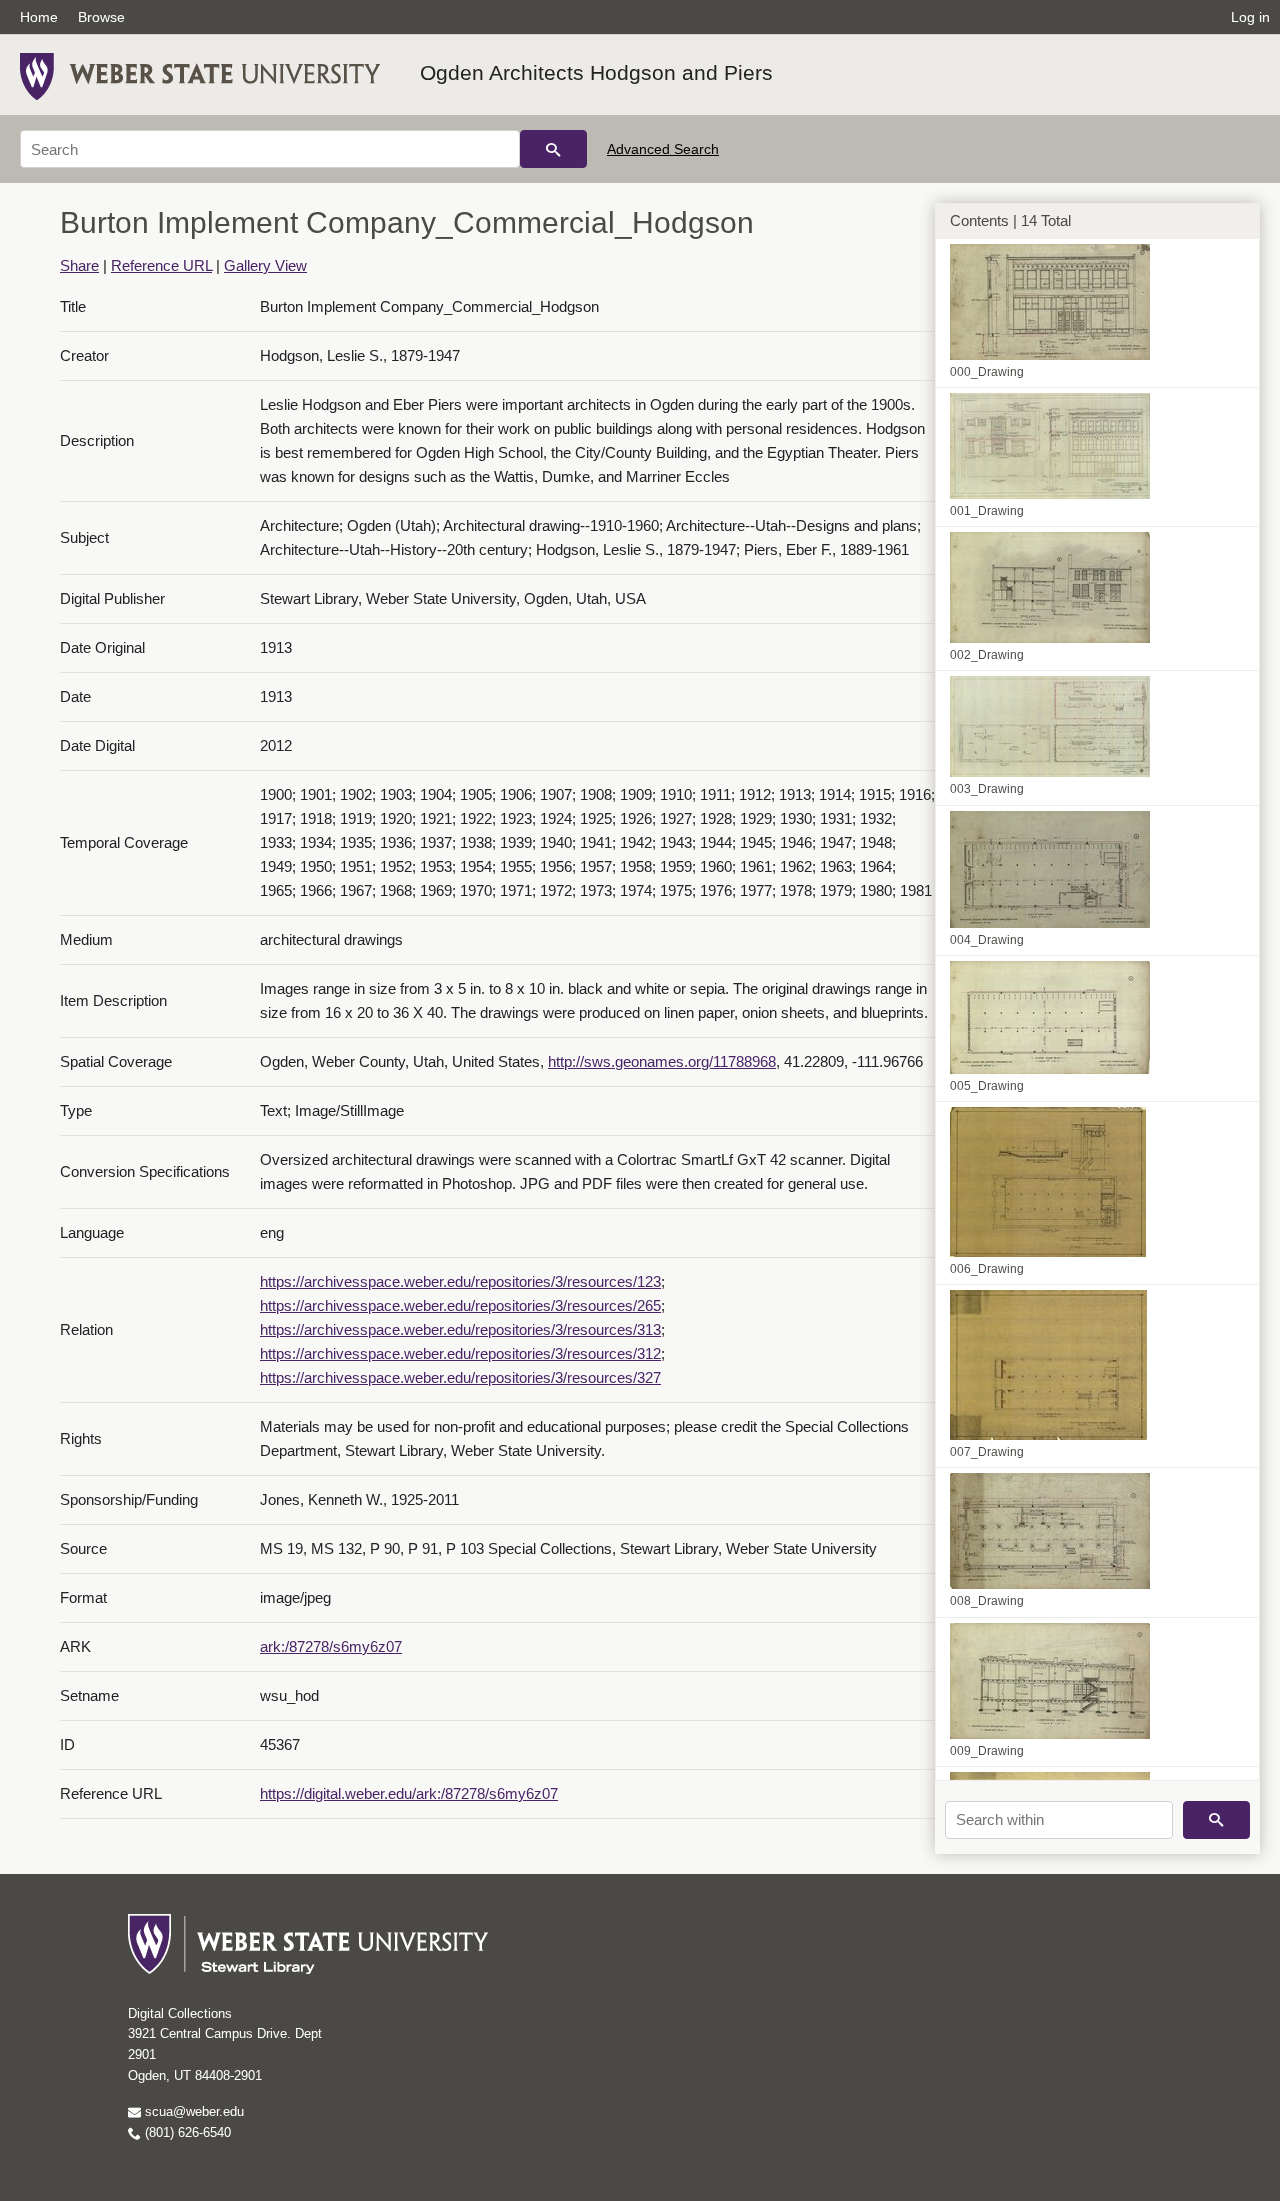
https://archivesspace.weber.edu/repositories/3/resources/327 (460, 1377)
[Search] (553, 149)
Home (39, 17)
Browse (101, 17)
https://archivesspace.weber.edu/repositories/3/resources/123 (460, 1281)
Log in (1250, 17)
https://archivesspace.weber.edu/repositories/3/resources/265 (460, 1305)
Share (79, 265)
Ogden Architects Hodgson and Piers (596, 72)
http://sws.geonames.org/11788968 (662, 1061)
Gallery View (265, 265)
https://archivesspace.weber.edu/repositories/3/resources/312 (460, 1353)
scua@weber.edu (192, 2111)
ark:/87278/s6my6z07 (331, 1646)
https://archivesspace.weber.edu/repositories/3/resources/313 (460, 1329)
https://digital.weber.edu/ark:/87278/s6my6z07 (409, 1793)
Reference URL (161, 265)
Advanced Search (663, 149)
